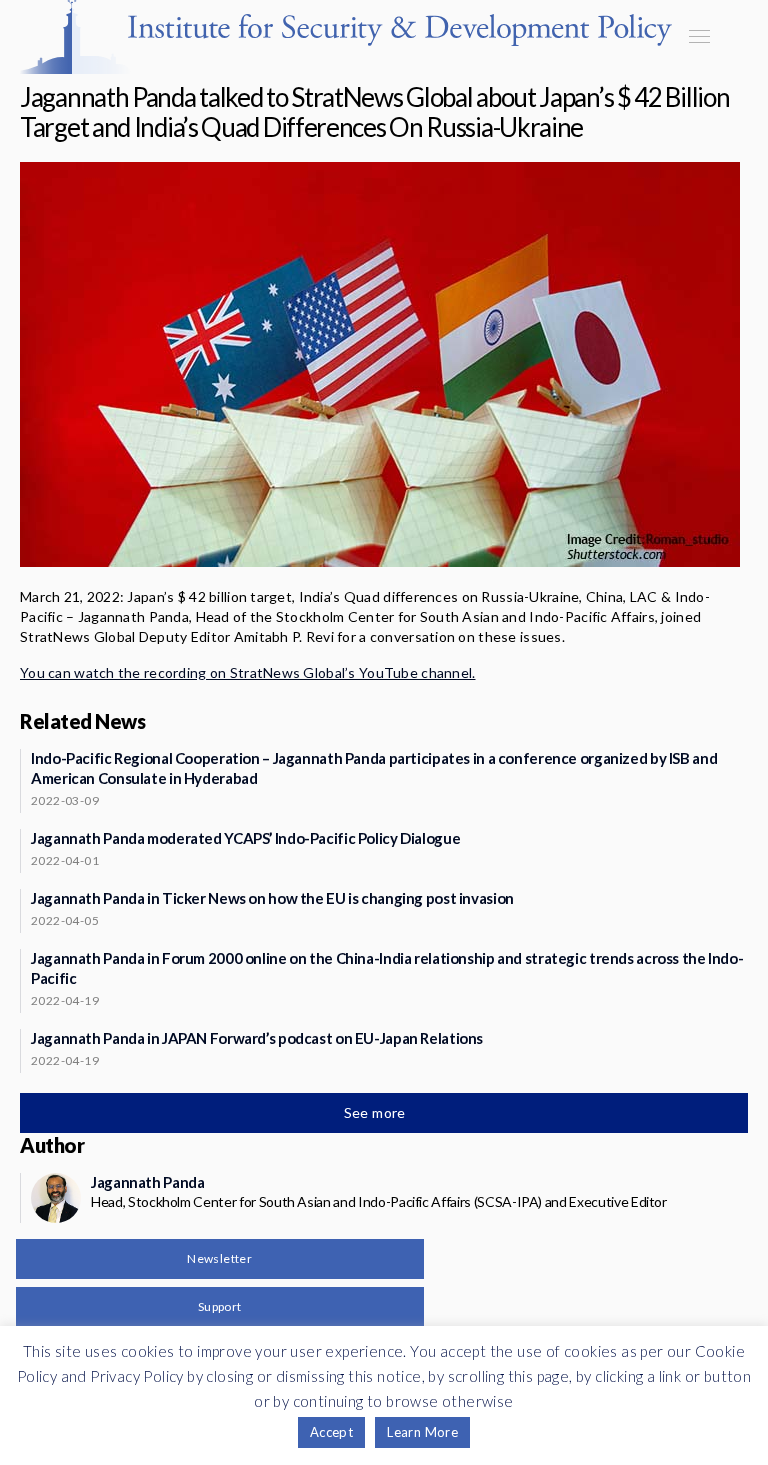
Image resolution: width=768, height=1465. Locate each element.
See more (377, 1112)
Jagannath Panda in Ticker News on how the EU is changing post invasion (272, 898)
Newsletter (219, 1258)
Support (220, 1306)
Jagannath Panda (147, 1182)
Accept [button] (331, 1432)
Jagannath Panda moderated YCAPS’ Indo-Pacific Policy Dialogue (245, 838)
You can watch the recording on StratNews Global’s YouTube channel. (247, 672)
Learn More (422, 1432)
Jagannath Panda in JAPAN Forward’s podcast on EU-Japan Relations (257, 1038)
